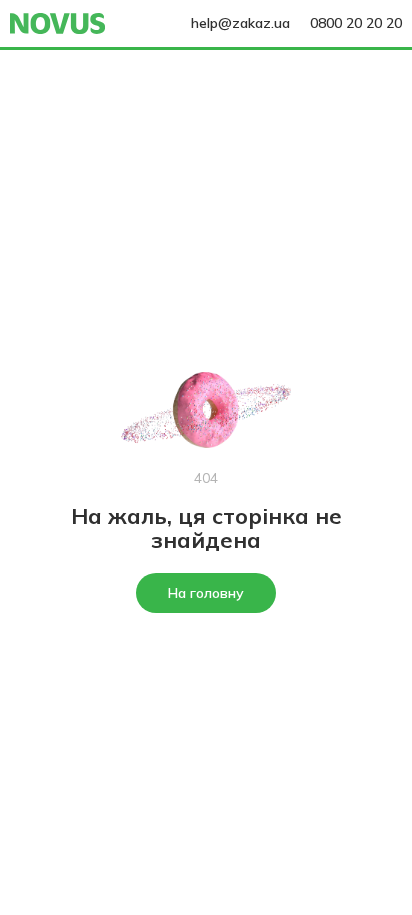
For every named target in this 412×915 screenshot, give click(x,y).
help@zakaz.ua (240, 23)
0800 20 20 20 (356, 23)
